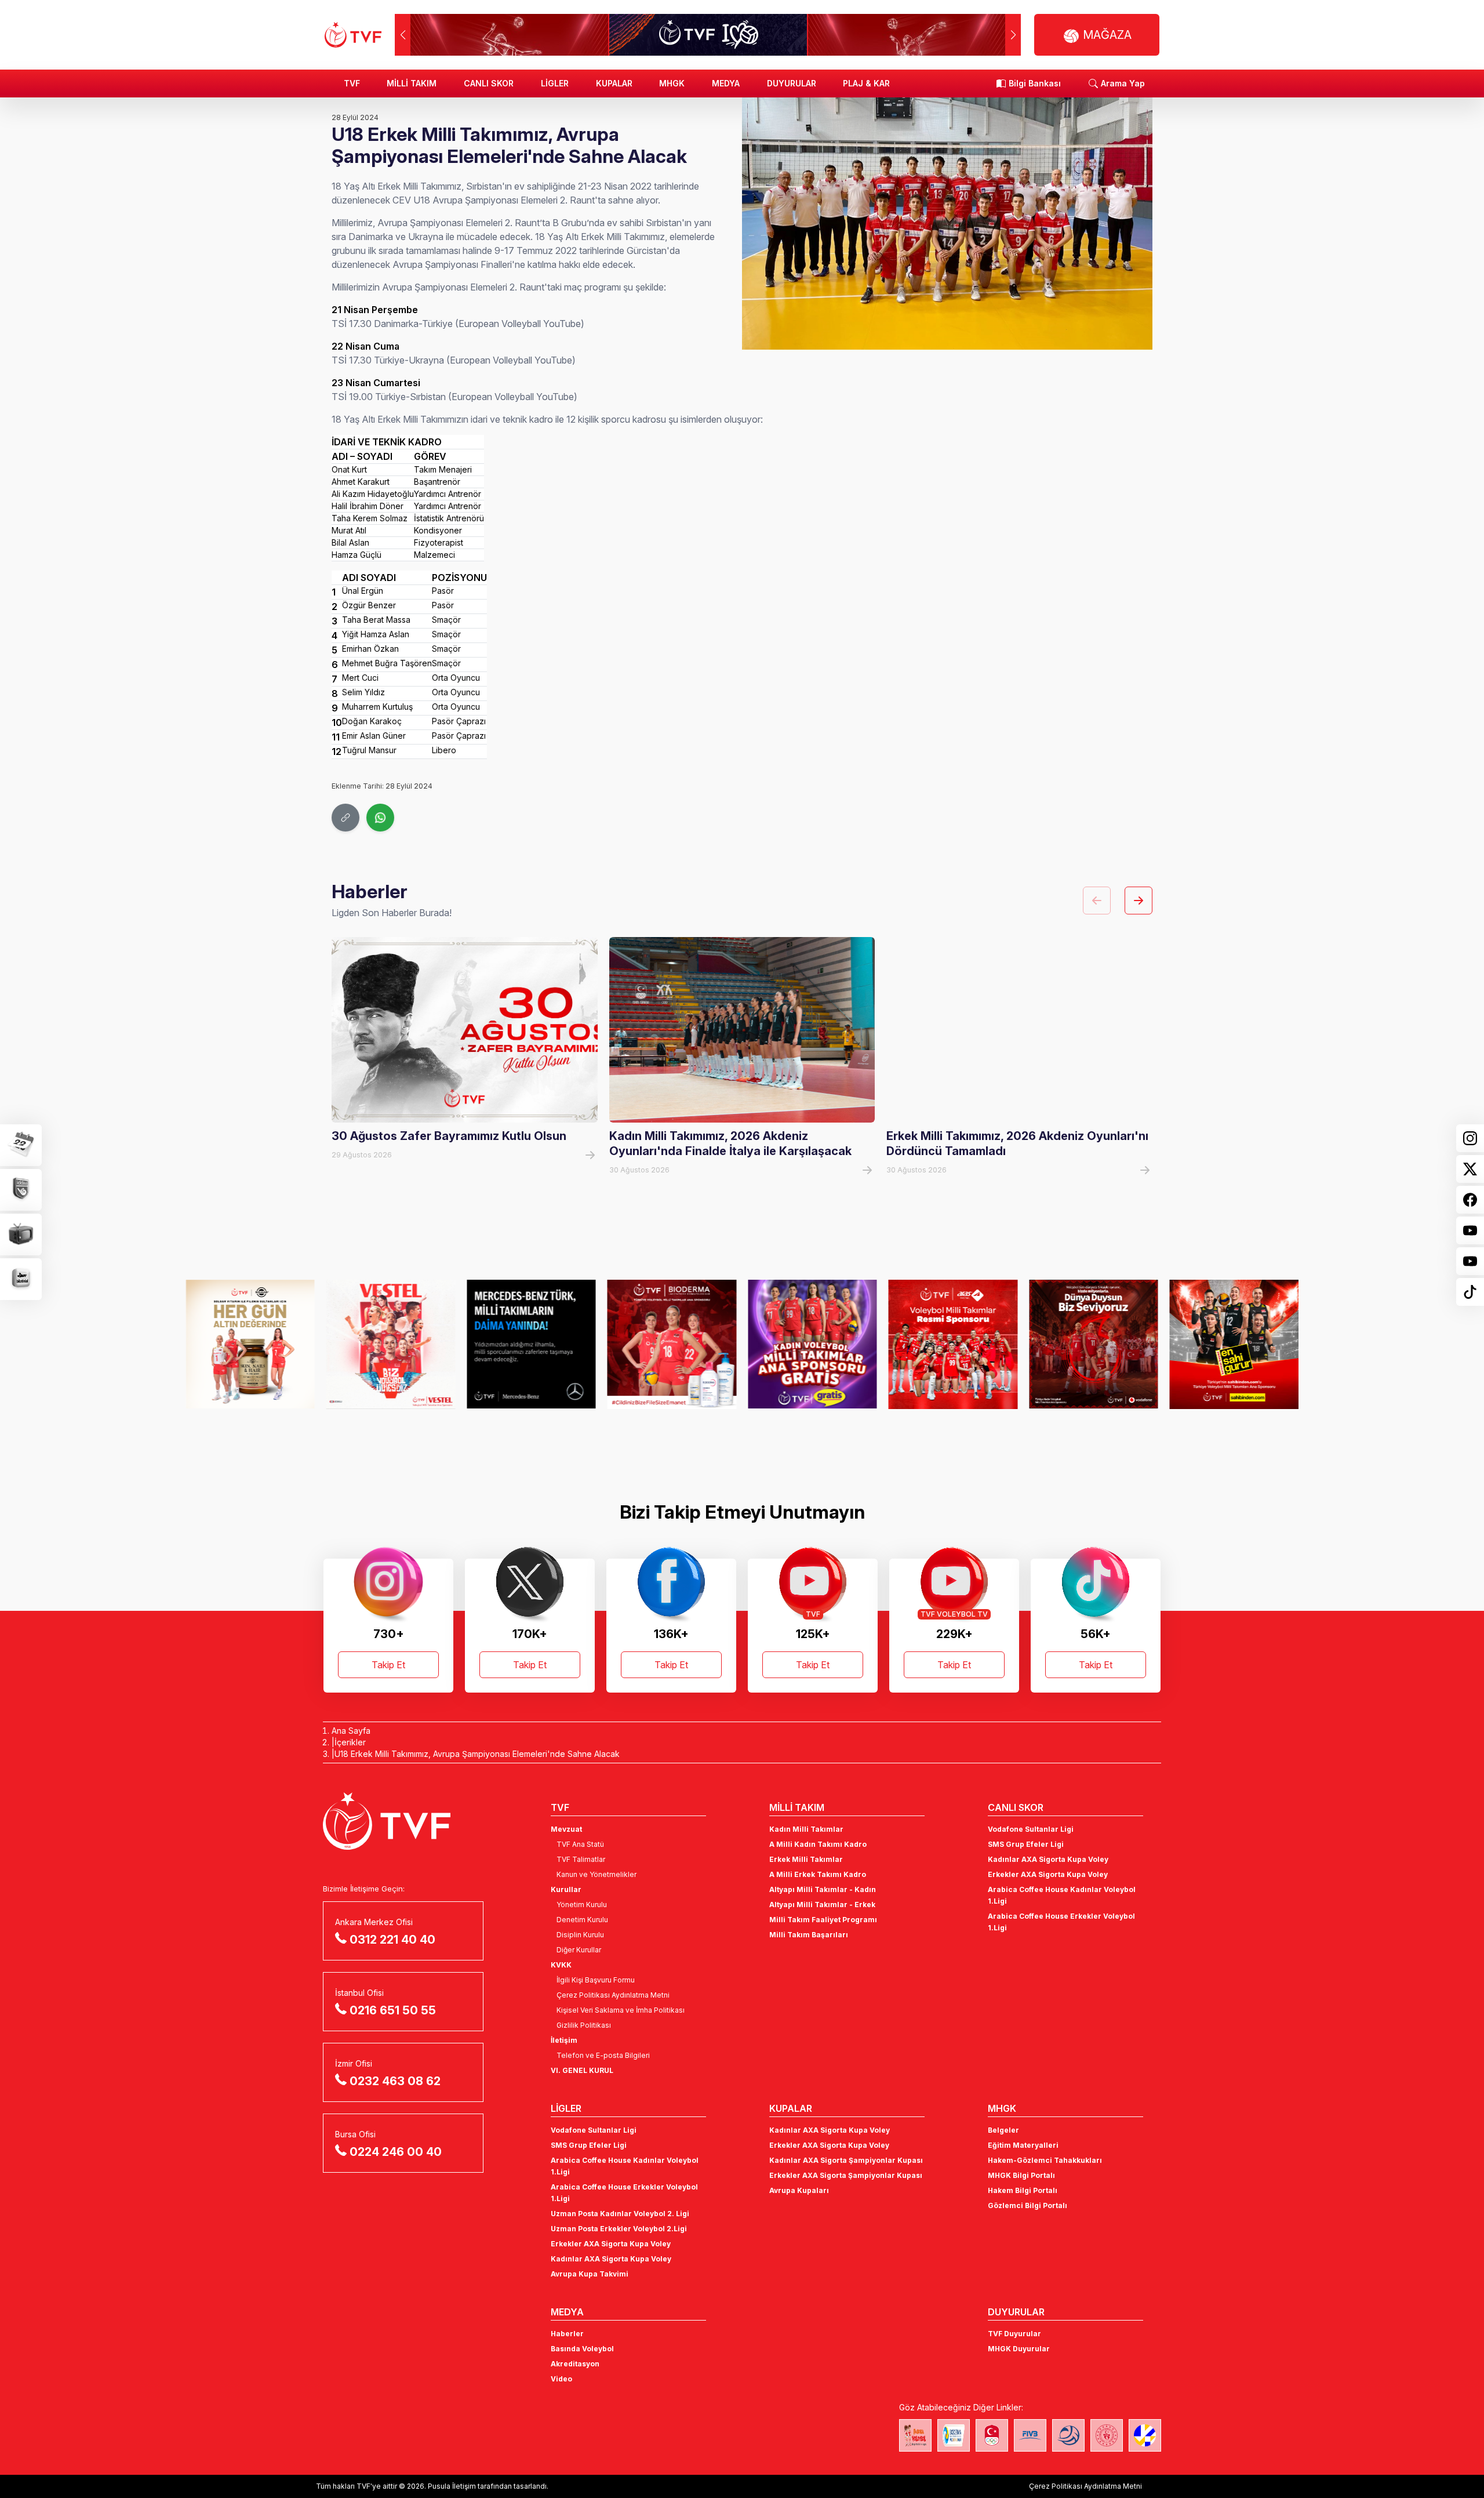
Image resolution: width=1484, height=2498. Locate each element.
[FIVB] (1030, 2435)
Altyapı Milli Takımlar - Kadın (823, 1889)
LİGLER (555, 83)
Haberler (567, 2334)
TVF (352, 83)
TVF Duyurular (1014, 2334)
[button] (1013, 35)
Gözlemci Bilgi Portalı (1027, 2205)
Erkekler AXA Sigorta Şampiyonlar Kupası (846, 2175)
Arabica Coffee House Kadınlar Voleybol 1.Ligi (1062, 1895)
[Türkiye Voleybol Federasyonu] (353, 35)
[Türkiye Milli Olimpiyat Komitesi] (992, 2435)
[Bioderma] (531, 1344)
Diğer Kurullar (579, 1950)
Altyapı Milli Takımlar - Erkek (822, 1905)
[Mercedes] (391, 1344)
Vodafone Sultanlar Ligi (1031, 1829)
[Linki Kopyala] (345, 818)
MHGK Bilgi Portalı (1021, 2175)
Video (561, 2379)
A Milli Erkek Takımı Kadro (818, 1874)
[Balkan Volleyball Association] (1068, 2435)
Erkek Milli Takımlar (806, 1859)
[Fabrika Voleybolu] (915, 2435)
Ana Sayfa (351, 1731)
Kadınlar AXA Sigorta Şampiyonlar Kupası (846, 2160)
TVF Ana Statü (580, 1844)
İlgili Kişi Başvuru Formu (596, 1980)
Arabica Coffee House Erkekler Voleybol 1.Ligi (1061, 1922)
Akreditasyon (575, 2364)
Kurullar (566, 1889)
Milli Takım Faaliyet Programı (823, 1920)
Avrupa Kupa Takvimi (590, 2274)
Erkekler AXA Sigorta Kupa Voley (1048, 1874)
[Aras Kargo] (812, 1344)
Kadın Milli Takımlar (806, 1829)
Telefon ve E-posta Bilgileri (603, 2055)
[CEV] (1145, 2435)
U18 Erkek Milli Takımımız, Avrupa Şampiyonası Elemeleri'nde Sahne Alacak (477, 1754)
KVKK (561, 1965)
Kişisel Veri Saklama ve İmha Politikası (621, 2010)
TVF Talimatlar (581, 1859)
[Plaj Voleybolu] (954, 2435)
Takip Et (388, 1665)
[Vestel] (250, 1344)
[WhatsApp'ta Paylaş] (380, 818)
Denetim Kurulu (582, 1920)
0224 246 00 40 (396, 2152)
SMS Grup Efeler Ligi (1026, 1844)
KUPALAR (614, 83)
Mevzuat (566, 1829)
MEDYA (726, 83)
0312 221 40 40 (392, 1940)
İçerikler (350, 1742)
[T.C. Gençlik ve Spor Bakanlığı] (1107, 2435)
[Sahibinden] (1094, 1344)
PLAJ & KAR (866, 83)
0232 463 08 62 (395, 2081)
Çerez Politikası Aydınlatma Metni (613, 1995)
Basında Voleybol (582, 2349)
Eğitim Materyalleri (1023, 2145)
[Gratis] (672, 1344)
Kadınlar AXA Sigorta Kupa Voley (1048, 1859)
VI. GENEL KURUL (582, 2070)
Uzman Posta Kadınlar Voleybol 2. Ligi (620, 2214)
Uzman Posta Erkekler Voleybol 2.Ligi (619, 2229)
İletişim (564, 2040)
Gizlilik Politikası (584, 2025)
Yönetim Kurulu (582, 1905)
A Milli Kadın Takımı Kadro (818, 1844)
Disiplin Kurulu (580, 1935)
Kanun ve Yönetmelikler (596, 1874)
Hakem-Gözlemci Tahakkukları (1045, 2160)
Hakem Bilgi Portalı (1023, 2190)
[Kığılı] (1234, 1344)
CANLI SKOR (489, 83)
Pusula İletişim (452, 2486)
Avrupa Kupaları (799, 2190)
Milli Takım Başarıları (809, 1935)
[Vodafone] (953, 1344)
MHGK (672, 83)
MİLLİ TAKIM (412, 83)
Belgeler (1003, 2130)
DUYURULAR (792, 83)
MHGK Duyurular (1019, 2349)
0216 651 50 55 (393, 2010)
